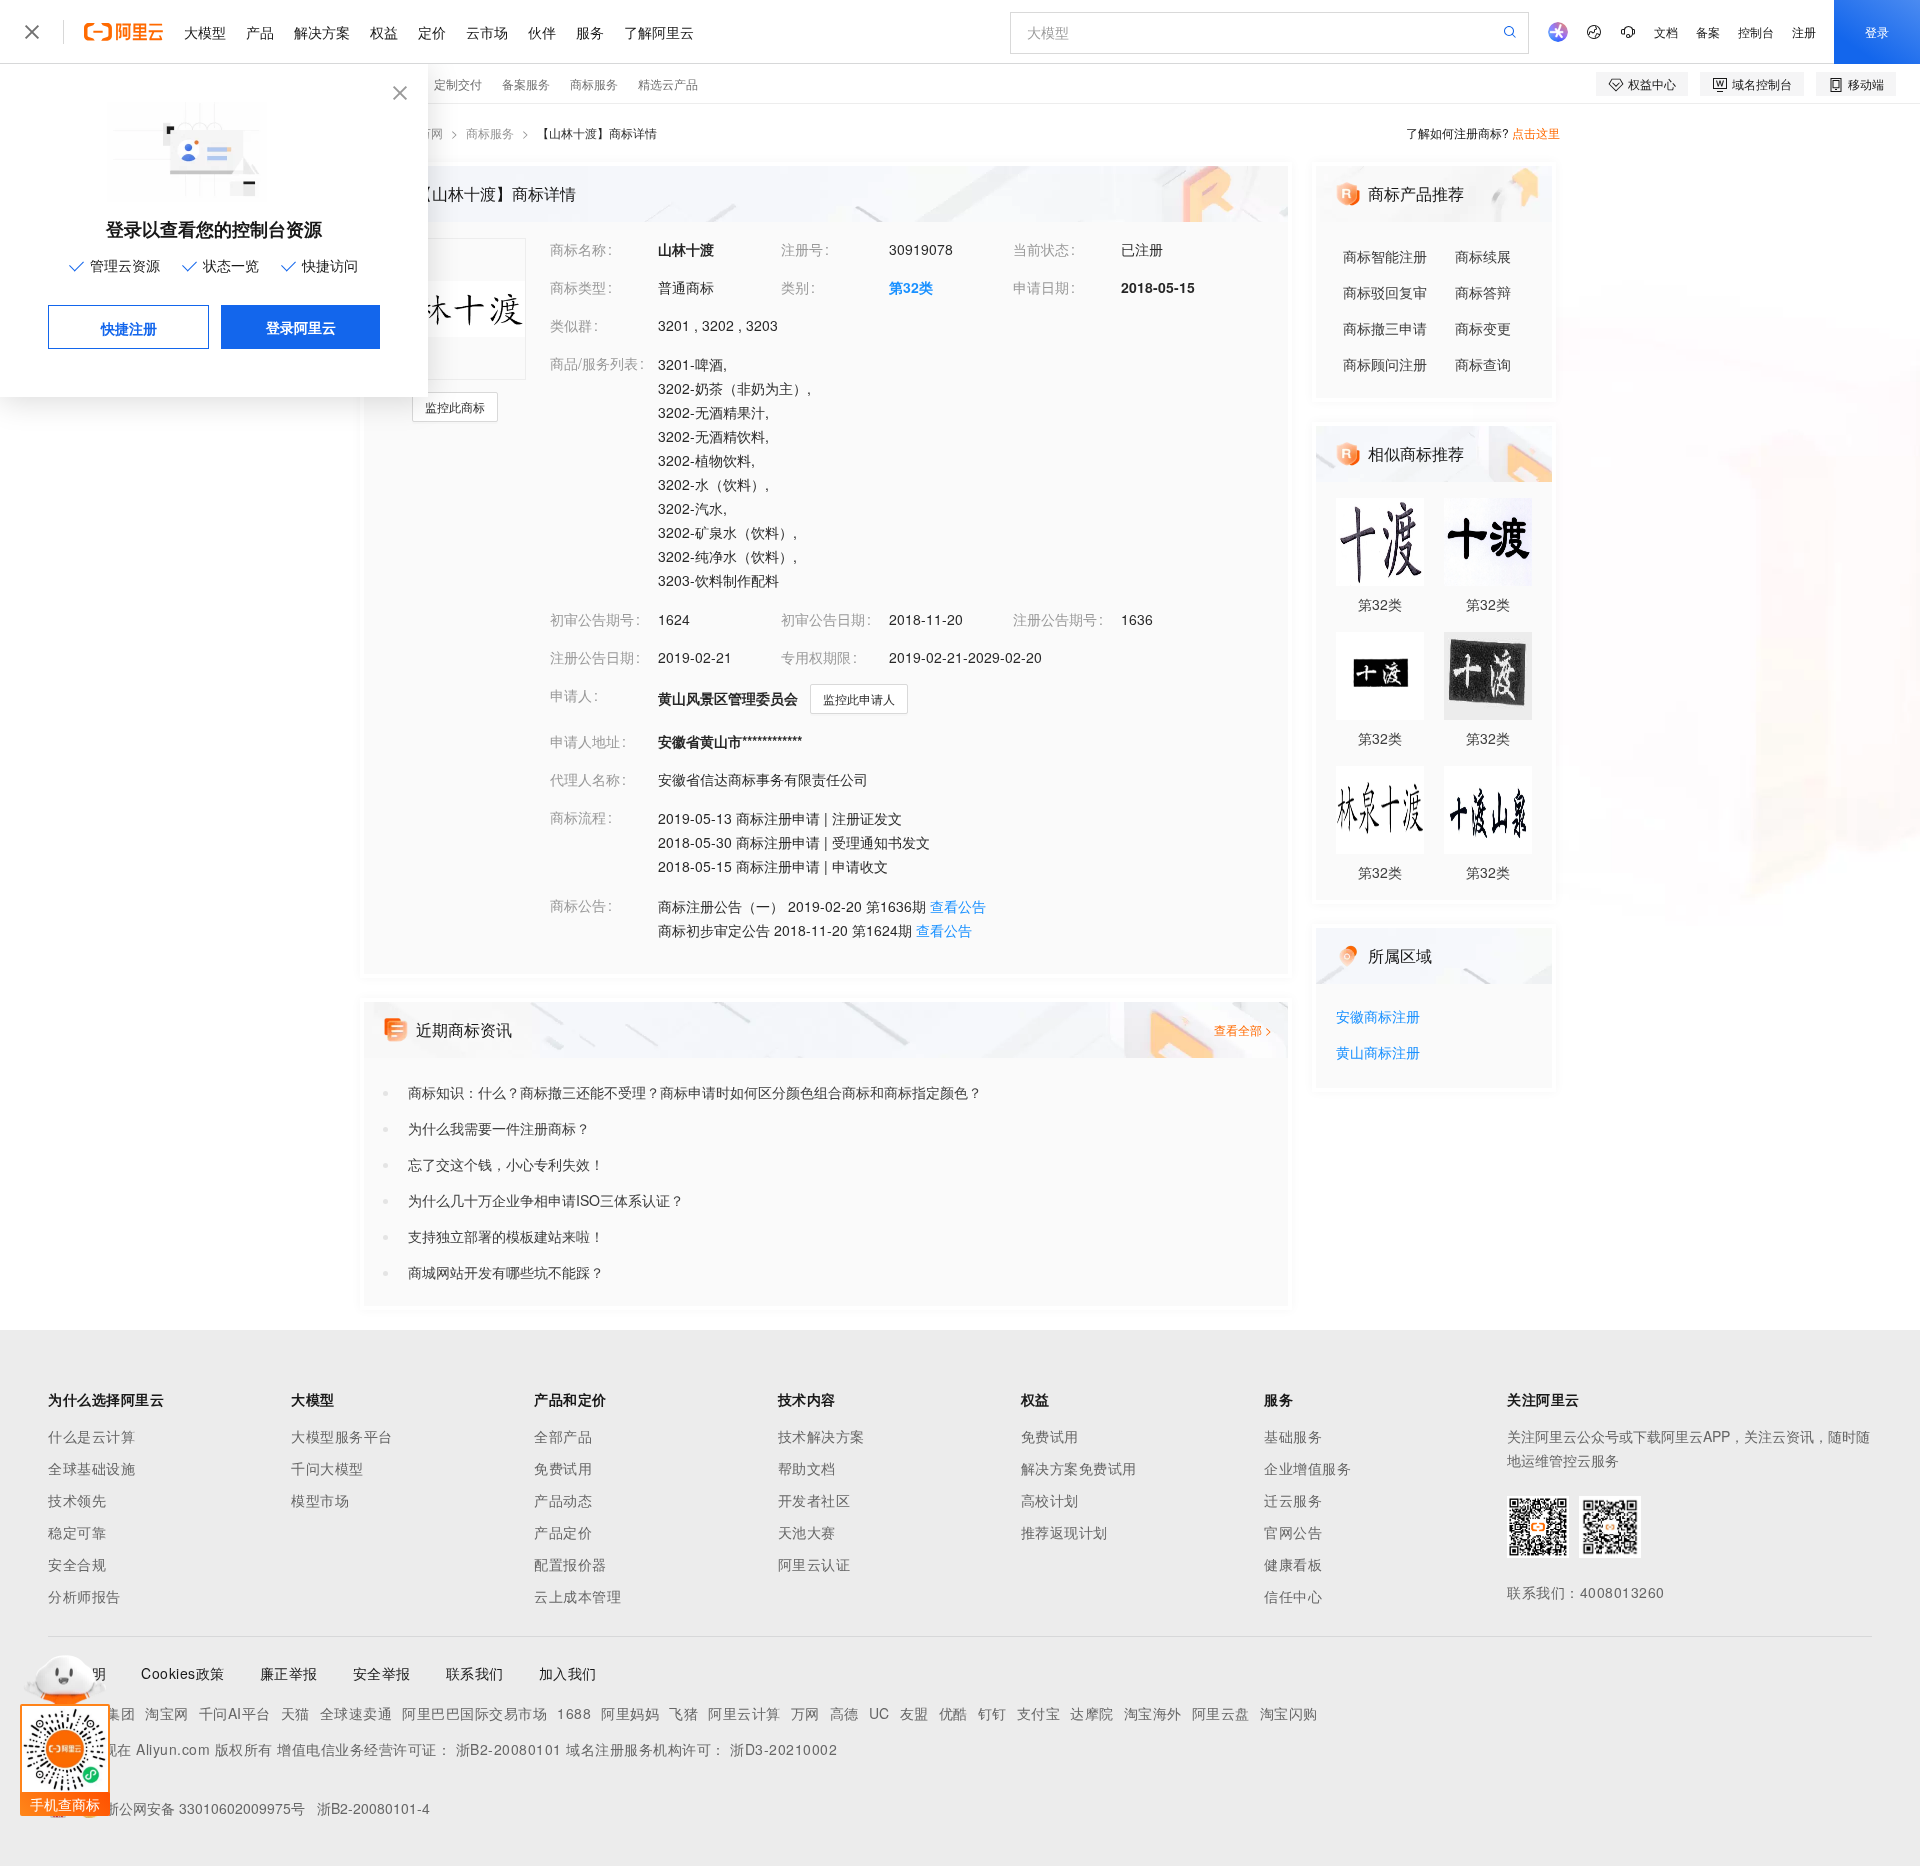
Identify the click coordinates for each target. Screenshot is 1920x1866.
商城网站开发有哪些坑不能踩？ (506, 1272)
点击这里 (1536, 132)
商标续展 (1483, 256)
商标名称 (578, 249)
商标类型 (578, 287)
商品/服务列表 (594, 363)
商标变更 (1483, 328)
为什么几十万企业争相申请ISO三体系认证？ (546, 1200)
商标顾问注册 (1385, 364)
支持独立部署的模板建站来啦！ (506, 1236)
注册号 (802, 249)
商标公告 (578, 905)
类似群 (571, 325)
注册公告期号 (1055, 619)
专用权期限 (816, 657)
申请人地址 (585, 741)
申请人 (571, 695)
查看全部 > (1243, 1029)
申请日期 (1041, 287)
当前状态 (1041, 249)
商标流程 (578, 817)
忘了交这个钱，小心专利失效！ (506, 1164)
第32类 (911, 287)
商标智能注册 (1385, 256)
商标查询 (1483, 364)
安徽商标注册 (1378, 1017)
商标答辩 (1483, 292)
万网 (431, 132)
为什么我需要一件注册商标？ (499, 1128)
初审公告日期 (823, 619)
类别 (795, 287)
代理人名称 (585, 779)
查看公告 (958, 906)
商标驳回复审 (1385, 292)
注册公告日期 (592, 657)
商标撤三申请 (1385, 328)
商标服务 (490, 132)
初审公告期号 (592, 619)
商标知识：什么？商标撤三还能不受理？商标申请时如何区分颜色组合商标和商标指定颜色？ (695, 1092)
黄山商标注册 (1378, 1053)
